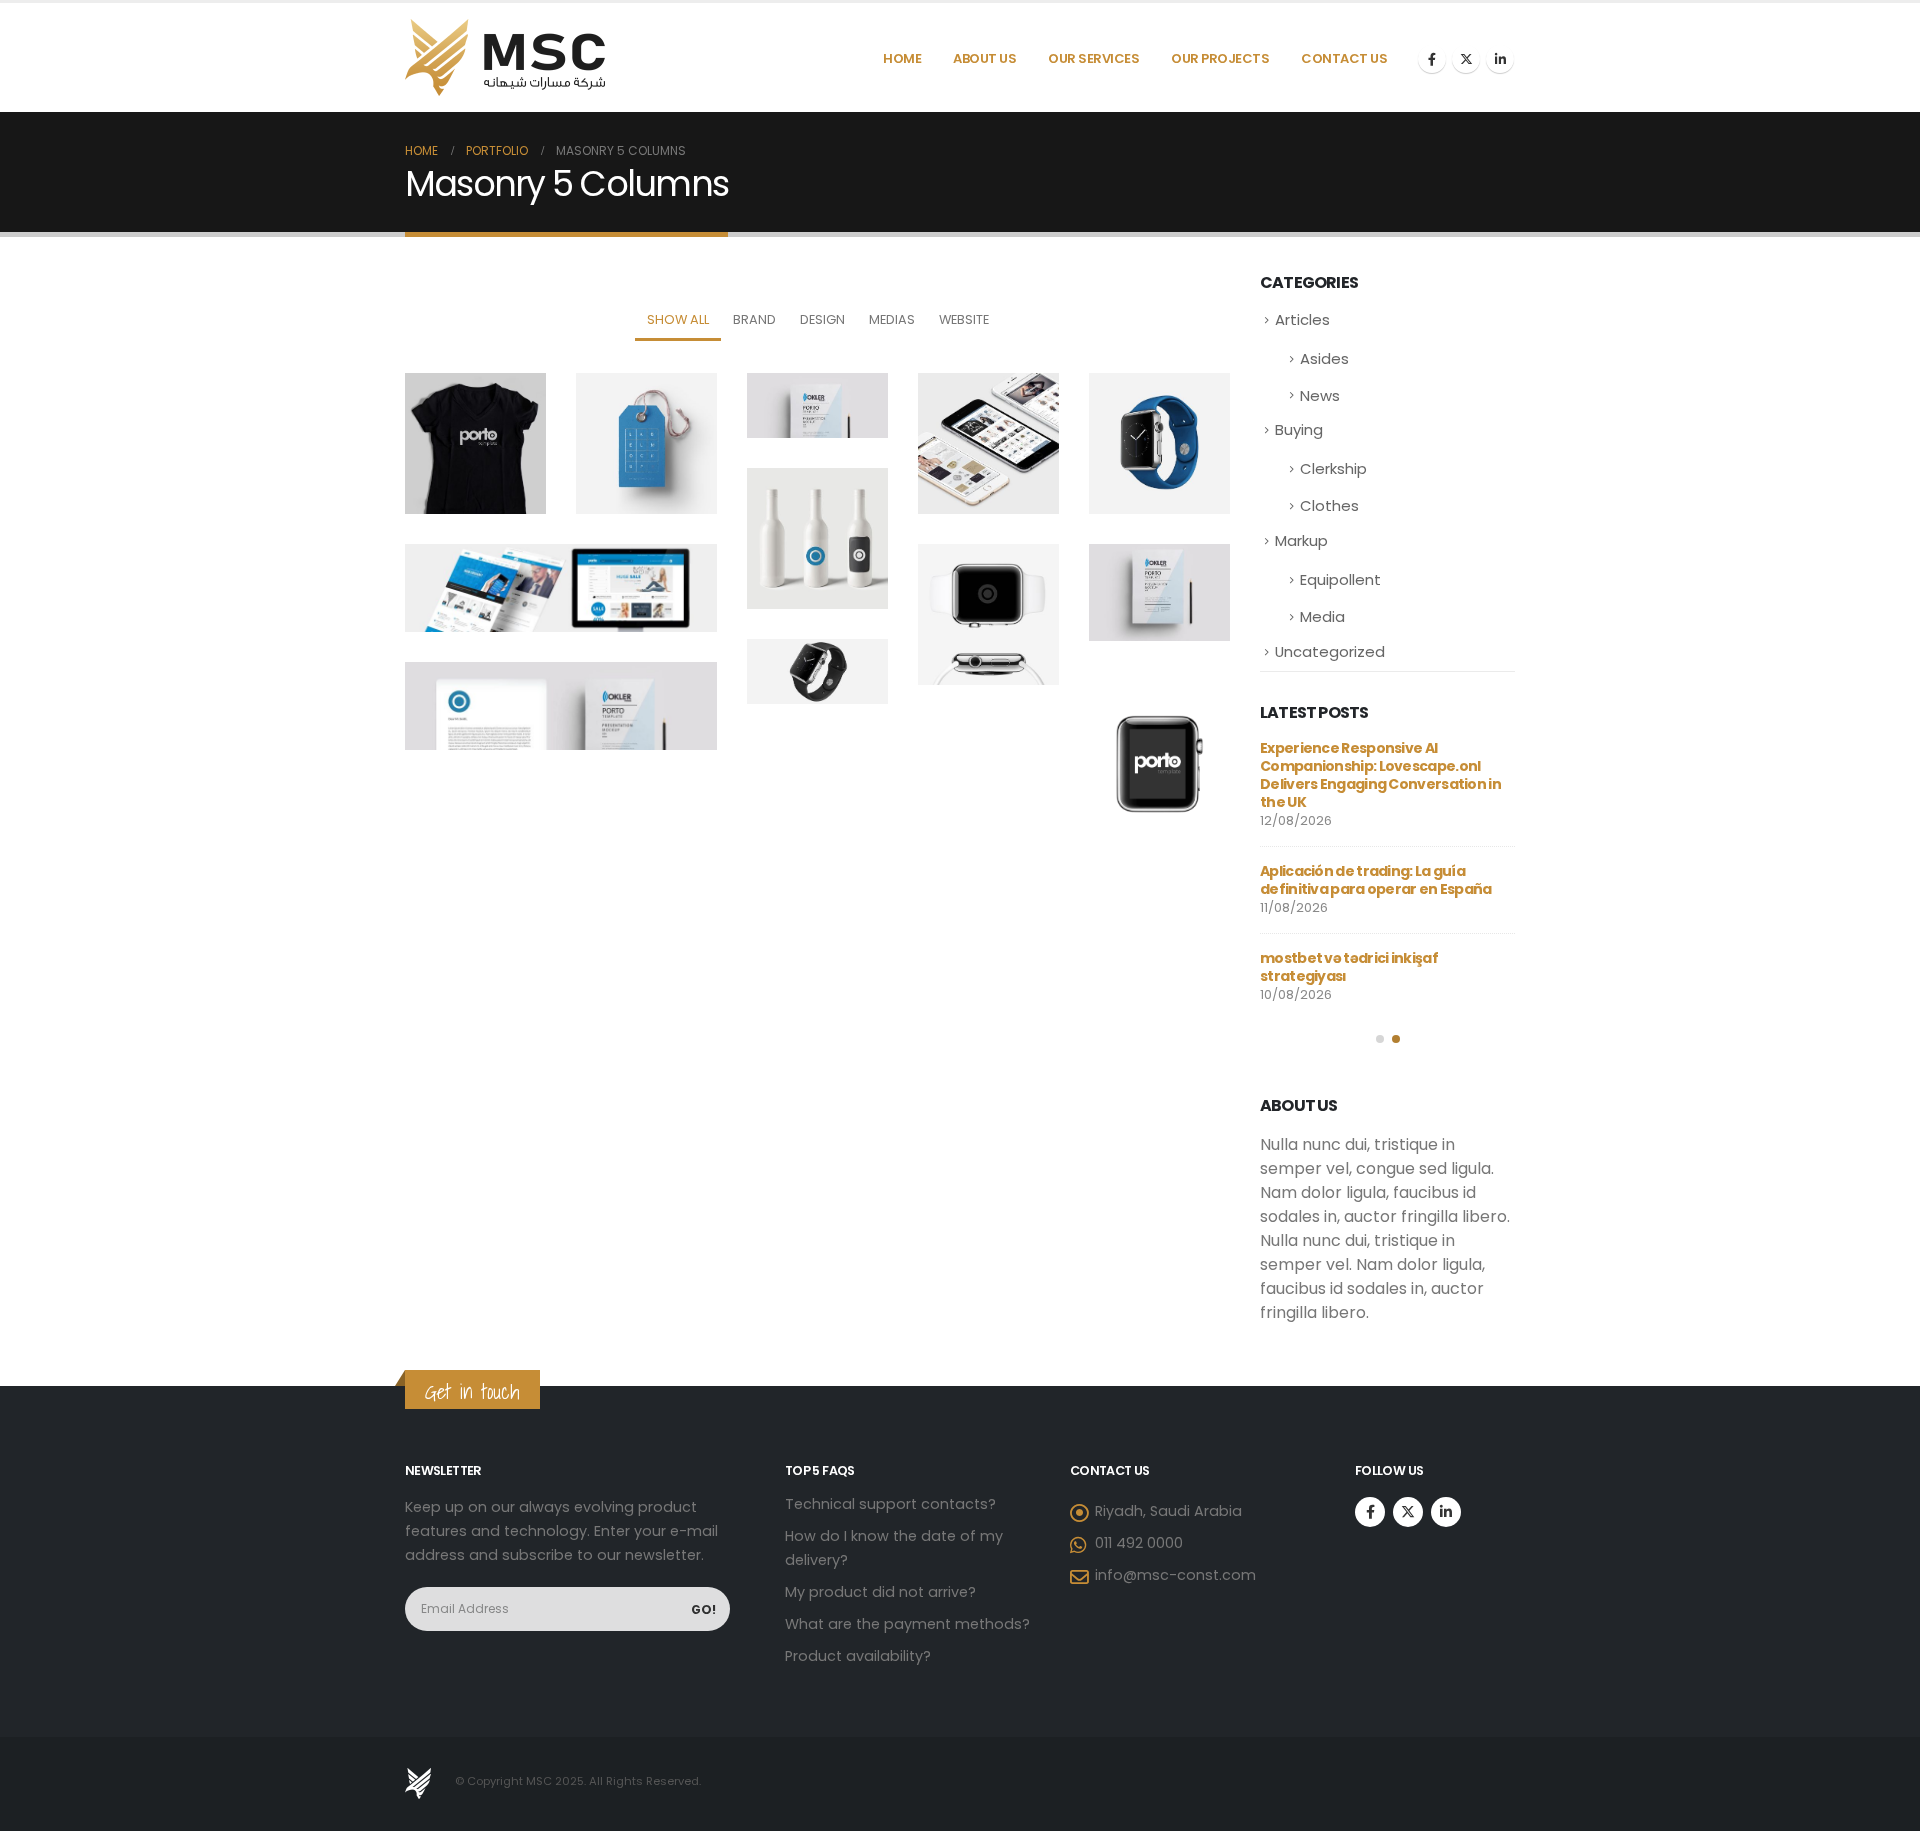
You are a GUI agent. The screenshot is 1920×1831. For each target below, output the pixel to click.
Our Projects (1220, 58)
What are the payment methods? (907, 1624)
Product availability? (858, 1656)
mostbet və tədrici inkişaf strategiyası (1349, 967)
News (1320, 395)
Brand (754, 319)
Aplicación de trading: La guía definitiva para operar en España (1376, 880)
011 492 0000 (1139, 1543)
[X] (1466, 59)
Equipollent (1340, 579)
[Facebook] (1432, 59)
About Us (984, 58)
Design (822, 319)
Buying (1299, 429)
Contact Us (1344, 58)
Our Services (1093, 58)
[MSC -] (505, 57)
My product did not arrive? (880, 1592)
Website (964, 319)
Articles (1302, 319)
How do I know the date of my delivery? (894, 1548)
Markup (1301, 540)
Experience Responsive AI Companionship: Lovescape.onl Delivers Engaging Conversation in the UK (1380, 775)
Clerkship (1333, 468)
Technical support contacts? (890, 1504)
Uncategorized (1330, 651)
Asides (1324, 358)
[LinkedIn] (1500, 59)
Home (902, 58)
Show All (678, 319)
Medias (892, 319)
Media (1322, 616)
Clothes (1329, 505)
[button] (1380, 1039)
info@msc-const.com (1175, 1575)
